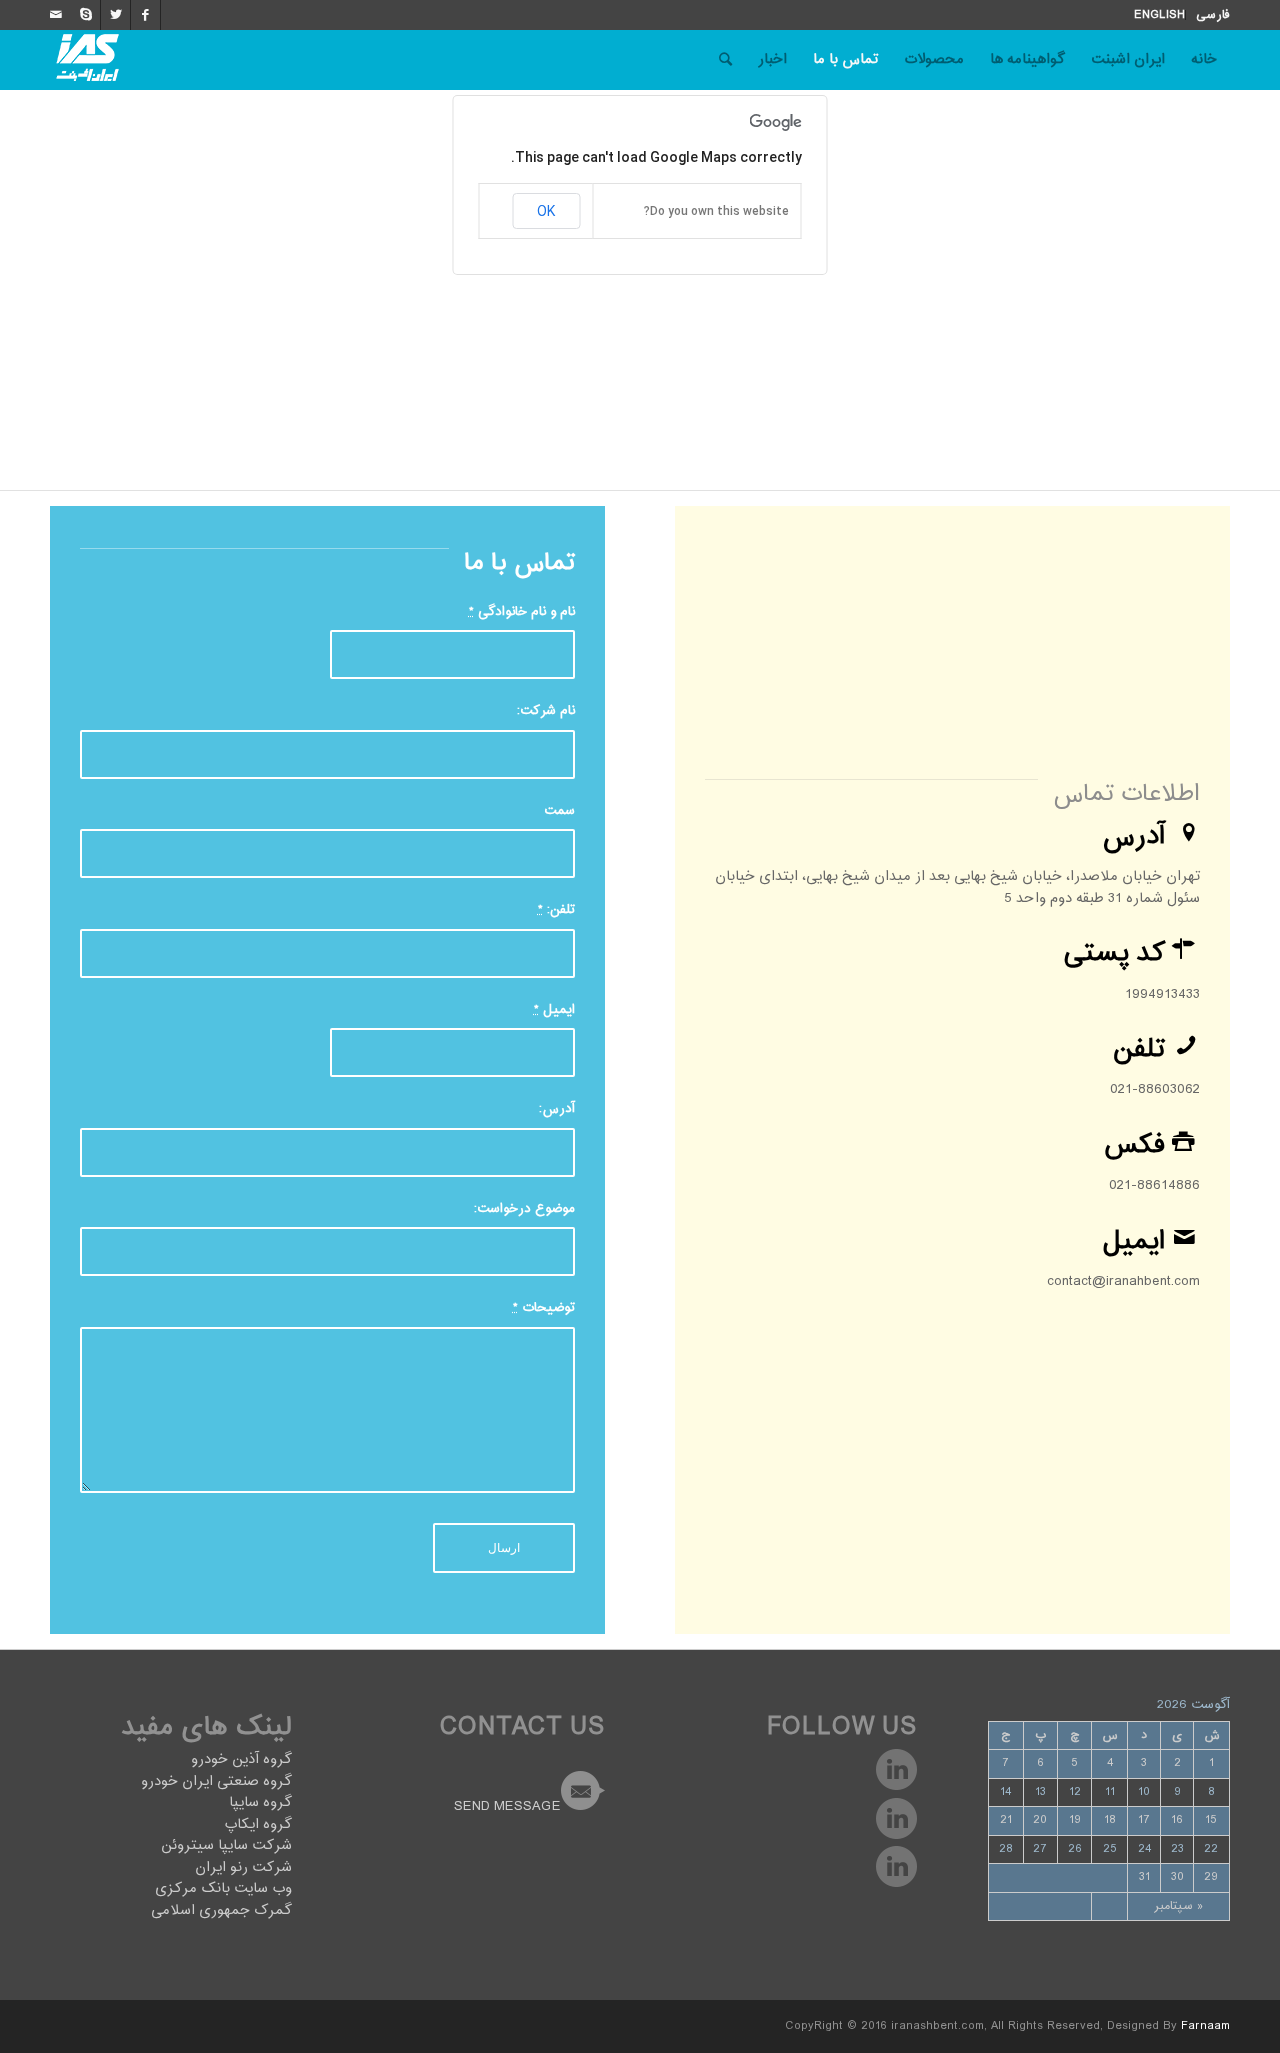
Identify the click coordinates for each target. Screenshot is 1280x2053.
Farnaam (1205, 2026)
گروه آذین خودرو (241, 1759)
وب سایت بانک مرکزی (223, 1888)
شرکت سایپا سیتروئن (226, 1845)
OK (546, 211)
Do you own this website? (716, 211)
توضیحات (544, 1308)
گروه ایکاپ (258, 1824)
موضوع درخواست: (524, 1209)
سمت (559, 811)
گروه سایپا (260, 1802)
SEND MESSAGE (507, 1806)
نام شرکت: (546, 711)
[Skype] (85, 15)
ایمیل (554, 1010)
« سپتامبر (1178, 1906)
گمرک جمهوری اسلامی (221, 1910)
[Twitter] (115, 15)
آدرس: (557, 1109)
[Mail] (56, 15)
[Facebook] (145, 15)
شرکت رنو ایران (243, 1867)
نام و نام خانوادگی (522, 612)
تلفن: (556, 910)
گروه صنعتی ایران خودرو (216, 1781)
